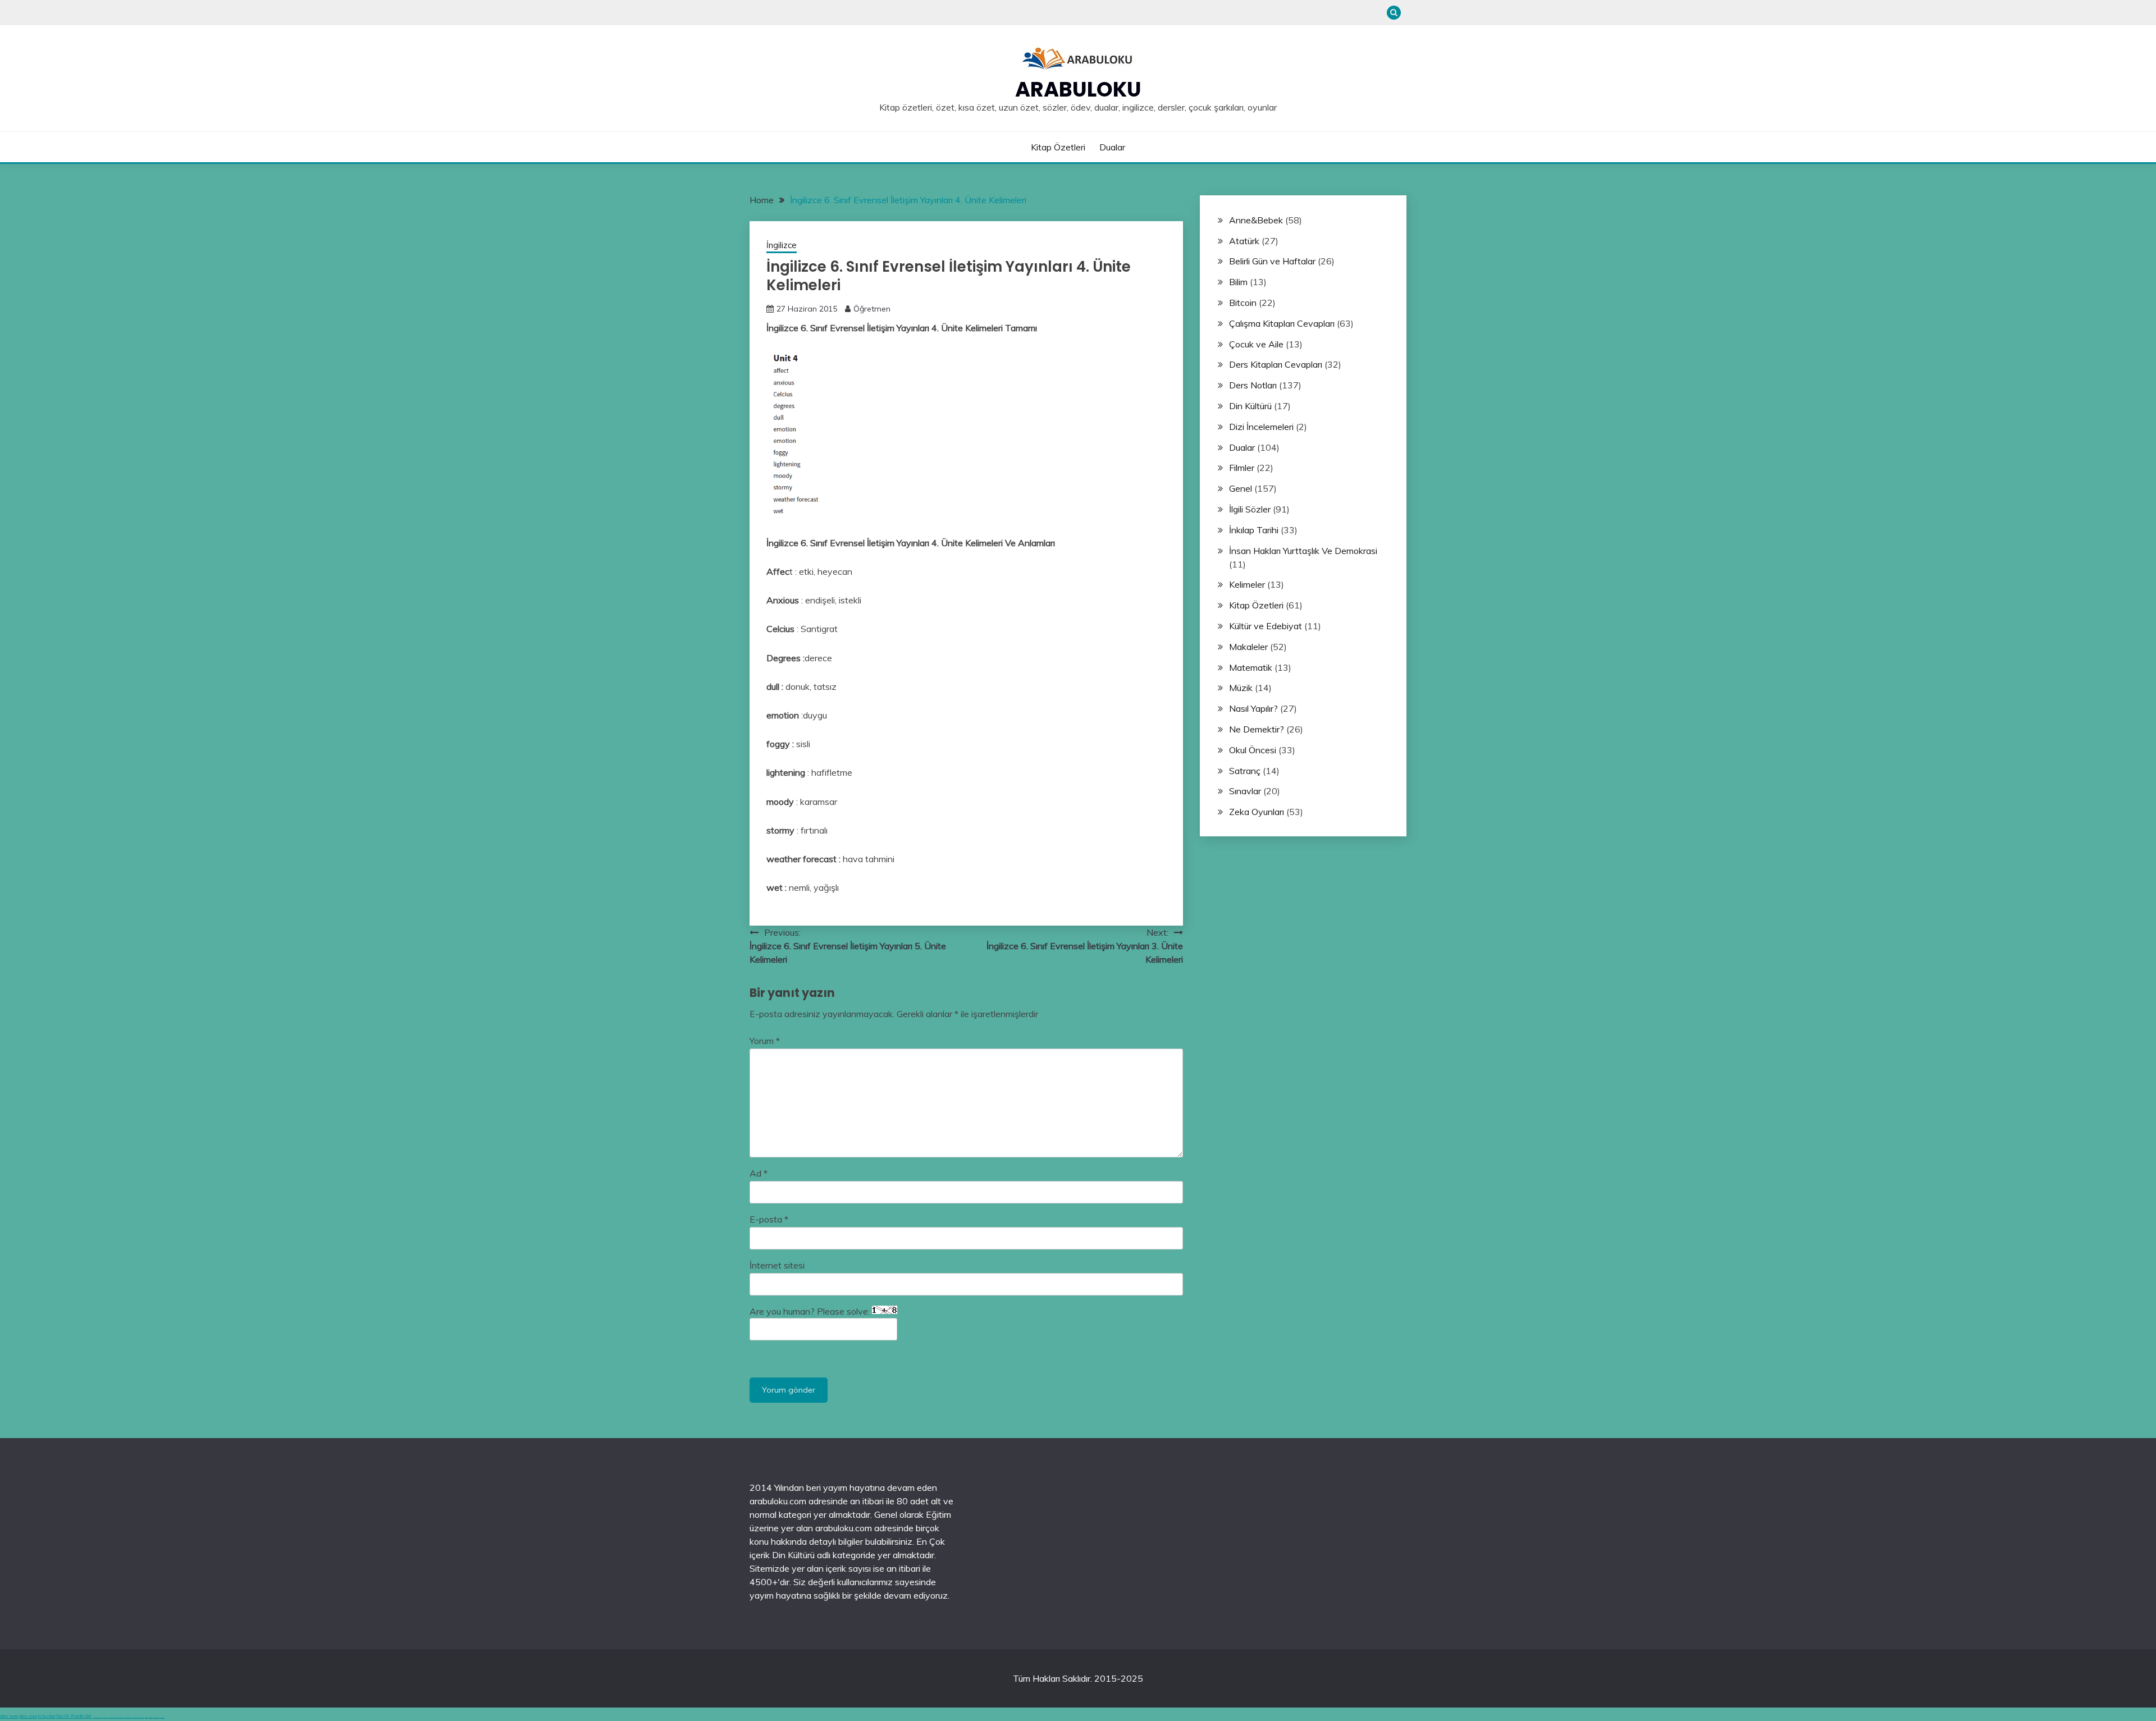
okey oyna (9, 1716)
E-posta (769, 1219)
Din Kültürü (1250, 406)
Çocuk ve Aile (1256, 344)
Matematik (1251, 667)
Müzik (1241, 688)
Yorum (765, 1041)
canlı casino (106, 1717)
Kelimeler (1247, 584)
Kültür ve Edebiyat (1266, 626)
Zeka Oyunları (1257, 812)
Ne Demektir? (1257, 729)
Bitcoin (1243, 303)
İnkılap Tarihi (1254, 530)
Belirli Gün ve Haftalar (1272, 261)
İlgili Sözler (1250, 509)
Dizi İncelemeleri (1261, 427)
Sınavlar (1245, 791)
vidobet (147, 1717)
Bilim (1238, 282)
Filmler (1242, 468)
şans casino (141, 1717)
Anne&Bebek (1256, 220)
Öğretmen (872, 309)
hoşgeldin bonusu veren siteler (117, 1717)
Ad (759, 1173)
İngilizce (782, 245)
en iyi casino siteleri (97, 1717)
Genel (1241, 488)
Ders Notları (1253, 385)
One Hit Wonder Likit (74, 1716)
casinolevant (128, 1717)
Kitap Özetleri (1058, 147)
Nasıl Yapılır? (1253, 708)
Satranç (1245, 771)
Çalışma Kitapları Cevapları (1282, 323)
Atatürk (1244, 241)
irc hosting (47, 1716)
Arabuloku (1078, 89)
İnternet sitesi (777, 1265)
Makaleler (1248, 647)
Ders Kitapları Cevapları (1276, 364)
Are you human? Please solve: (811, 1311)
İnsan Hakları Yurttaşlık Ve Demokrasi (1303, 551)
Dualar (1112, 147)
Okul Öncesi (1253, 750)
